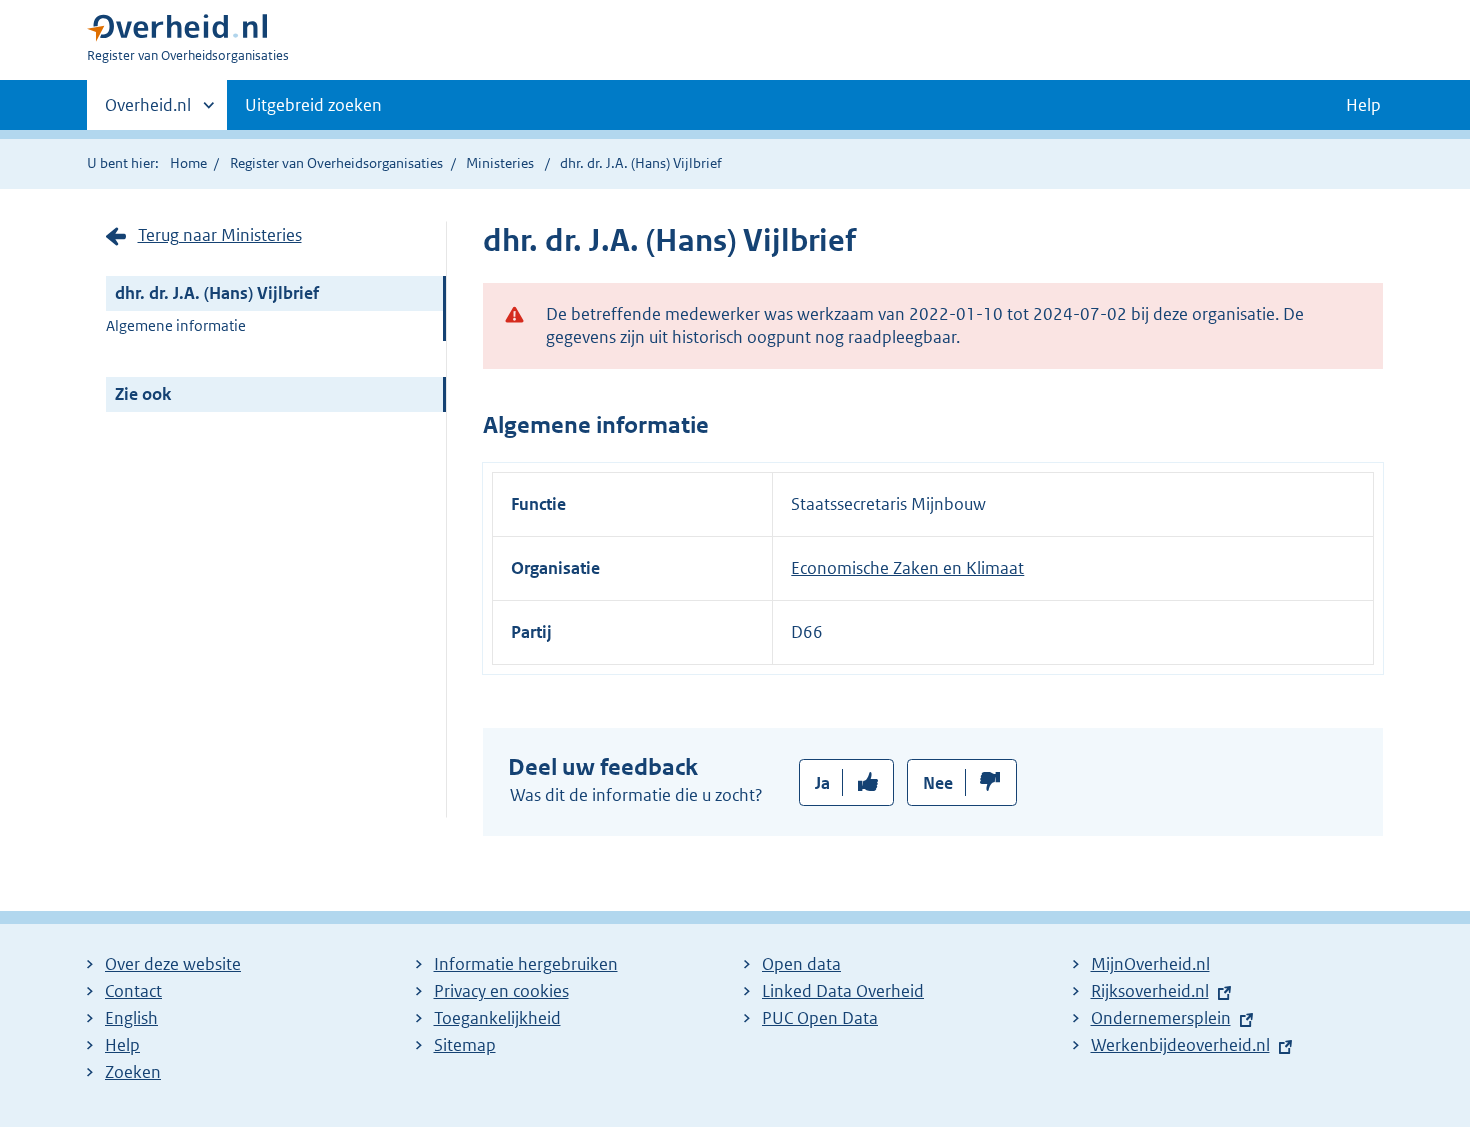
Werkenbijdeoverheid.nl (1180, 1045)
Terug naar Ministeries (220, 235)
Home (188, 163)
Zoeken (133, 1072)
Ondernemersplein (1161, 1018)
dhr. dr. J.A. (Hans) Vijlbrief (217, 293)
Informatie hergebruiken (526, 964)
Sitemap (465, 1045)
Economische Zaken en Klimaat (907, 568)
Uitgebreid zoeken (313, 105)
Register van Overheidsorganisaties (336, 163)
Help (122, 1045)
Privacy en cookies (501, 991)
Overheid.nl (148, 112)
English (131, 1018)
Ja (822, 783)
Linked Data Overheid (843, 991)
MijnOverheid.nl (1150, 964)
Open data (801, 964)
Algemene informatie (176, 325)
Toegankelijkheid (497, 1018)
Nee (938, 783)
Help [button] (1363, 105)
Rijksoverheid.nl (1150, 991)
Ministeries (500, 163)
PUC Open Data (820, 1018)
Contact (133, 991)
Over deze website (173, 964)
